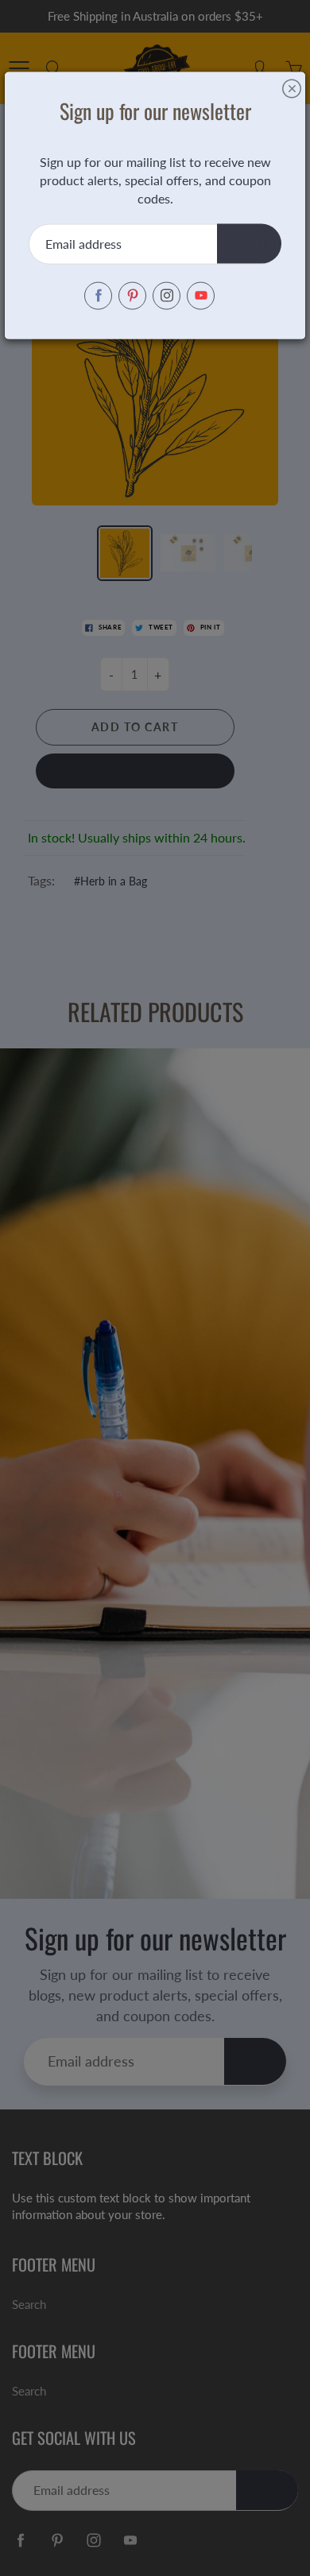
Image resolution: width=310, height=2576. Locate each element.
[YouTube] (201, 295)
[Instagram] (167, 295)
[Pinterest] (132, 295)
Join (249, 243)
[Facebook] (98, 295)
